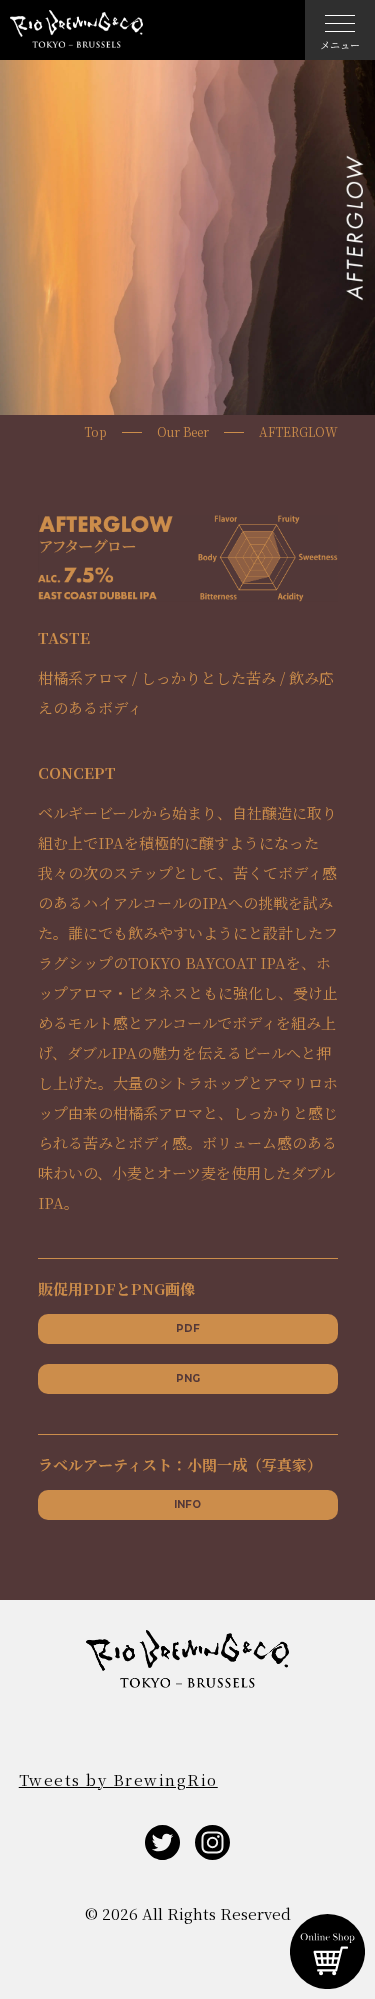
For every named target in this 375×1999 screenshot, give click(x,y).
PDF (188, 1328)
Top (95, 432)
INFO (187, 1504)
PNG (188, 1378)
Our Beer (183, 432)
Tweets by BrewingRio (118, 1779)
